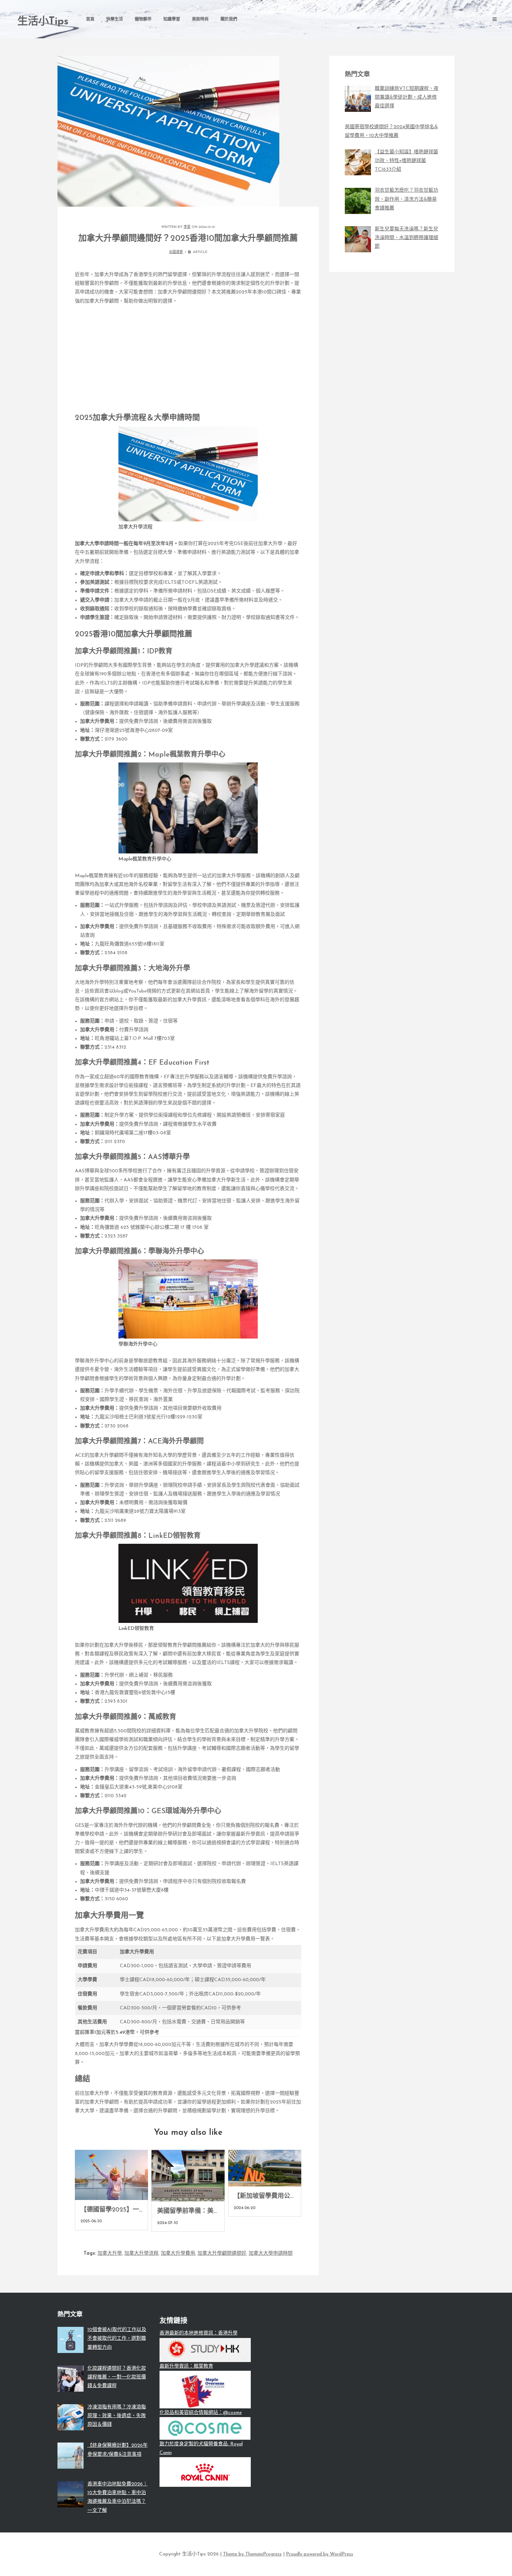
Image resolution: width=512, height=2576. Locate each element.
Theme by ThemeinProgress (252, 2554)
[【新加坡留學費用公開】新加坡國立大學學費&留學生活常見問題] (265, 2168)
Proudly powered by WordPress (320, 2554)
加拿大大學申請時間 (271, 2253)
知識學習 (172, 20)
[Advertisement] (188, 357)
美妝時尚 (200, 20)
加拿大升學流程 (141, 2253)
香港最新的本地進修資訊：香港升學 (199, 2333)
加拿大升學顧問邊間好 (222, 2253)
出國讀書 (176, 252)
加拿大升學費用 (178, 2253)
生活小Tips (43, 22)
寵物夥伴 (143, 20)
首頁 (90, 20)
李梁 (187, 227)
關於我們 (229, 20)
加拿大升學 (110, 2253)
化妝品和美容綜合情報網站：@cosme (201, 2413)
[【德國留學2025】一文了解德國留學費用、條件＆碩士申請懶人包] (111, 2175)
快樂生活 (115, 20)
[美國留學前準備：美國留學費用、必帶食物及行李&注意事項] (188, 2176)
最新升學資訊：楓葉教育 (186, 2366)
